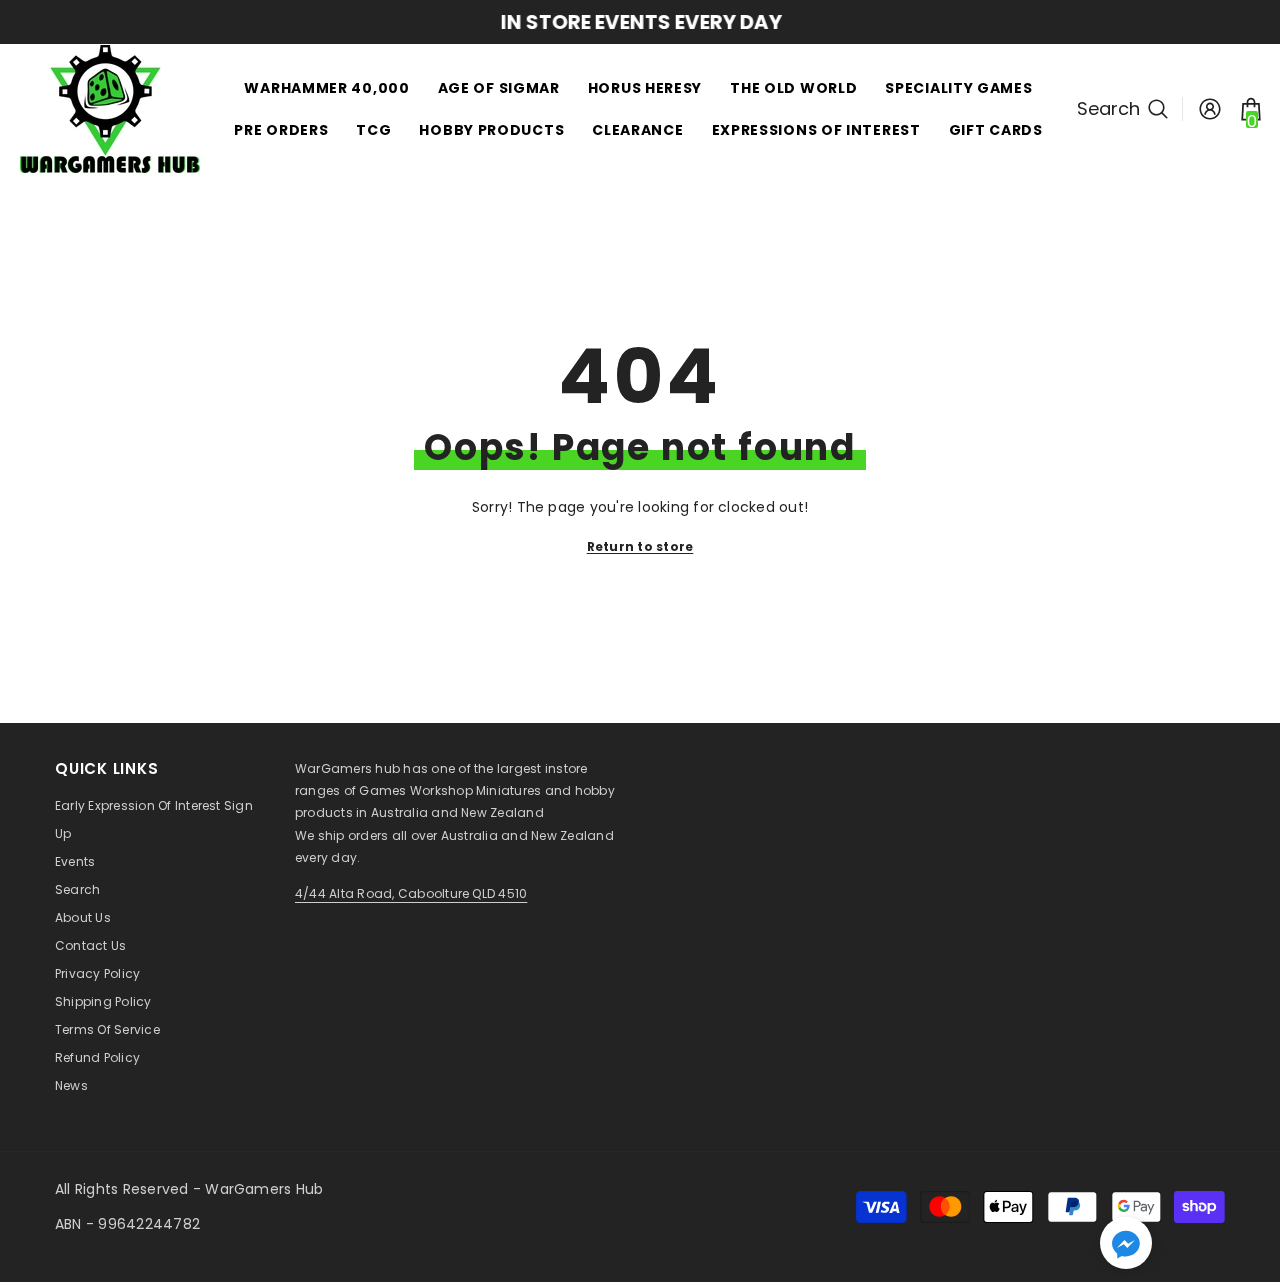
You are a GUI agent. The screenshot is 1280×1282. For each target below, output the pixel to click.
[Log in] (1210, 109)
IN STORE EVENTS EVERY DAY (640, 22)
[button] (1126, 1243)
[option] (640, 22)
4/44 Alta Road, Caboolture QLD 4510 (411, 893)
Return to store (640, 546)
